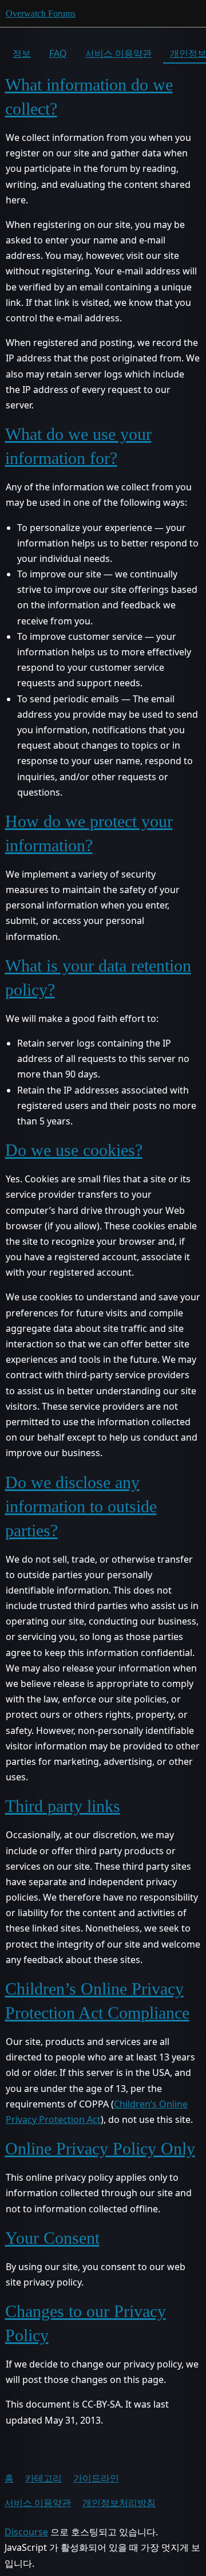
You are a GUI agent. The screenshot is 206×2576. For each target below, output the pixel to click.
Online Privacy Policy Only (100, 2148)
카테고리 (43, 2478)
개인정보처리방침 (119, 2503)
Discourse (26, 2532)
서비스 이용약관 (118, 53)
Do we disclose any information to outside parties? (81, 1506)
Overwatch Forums (41, 13)
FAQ (58, 53)
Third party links (63, 1806)
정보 (22, 53)
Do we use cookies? (74, 1150)
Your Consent (52, 2238)
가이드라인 (96, 2478)
